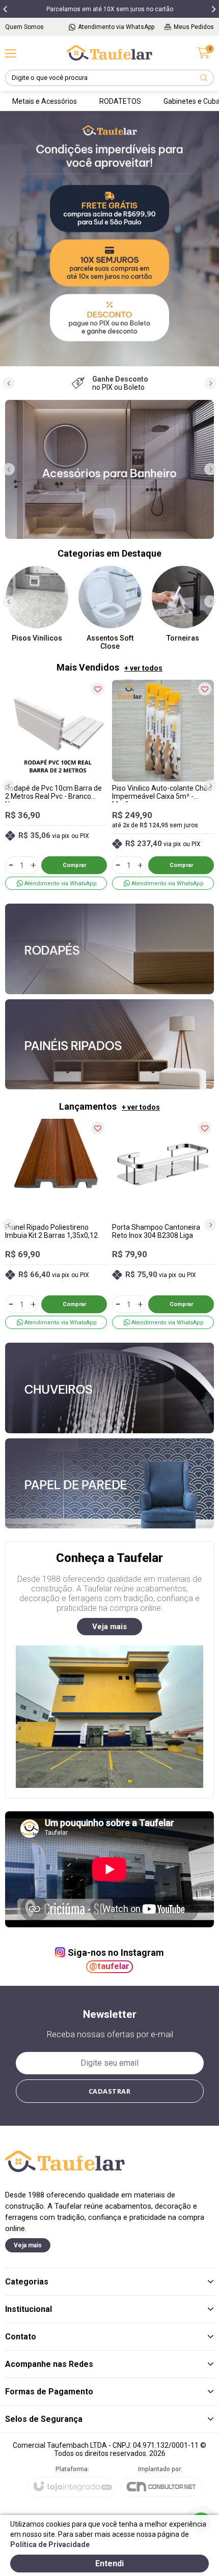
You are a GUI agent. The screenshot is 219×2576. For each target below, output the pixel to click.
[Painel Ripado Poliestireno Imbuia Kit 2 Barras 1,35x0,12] (56, 1224)
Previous (10, 238)
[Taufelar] (109, 53)
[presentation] (5, 9)
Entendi (109, 2564)
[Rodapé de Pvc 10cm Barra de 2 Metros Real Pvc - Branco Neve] (56, 785)
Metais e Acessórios (45, 101)
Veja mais (109, 1627)
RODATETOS (120, 101)
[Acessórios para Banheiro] (109, 469)
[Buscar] (204, 78)
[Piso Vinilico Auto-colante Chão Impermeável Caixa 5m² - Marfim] (163, 785)
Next (209, 238)
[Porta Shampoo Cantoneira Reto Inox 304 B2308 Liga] (163, 1224)
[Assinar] (110, 2091)
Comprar (74, 865)
